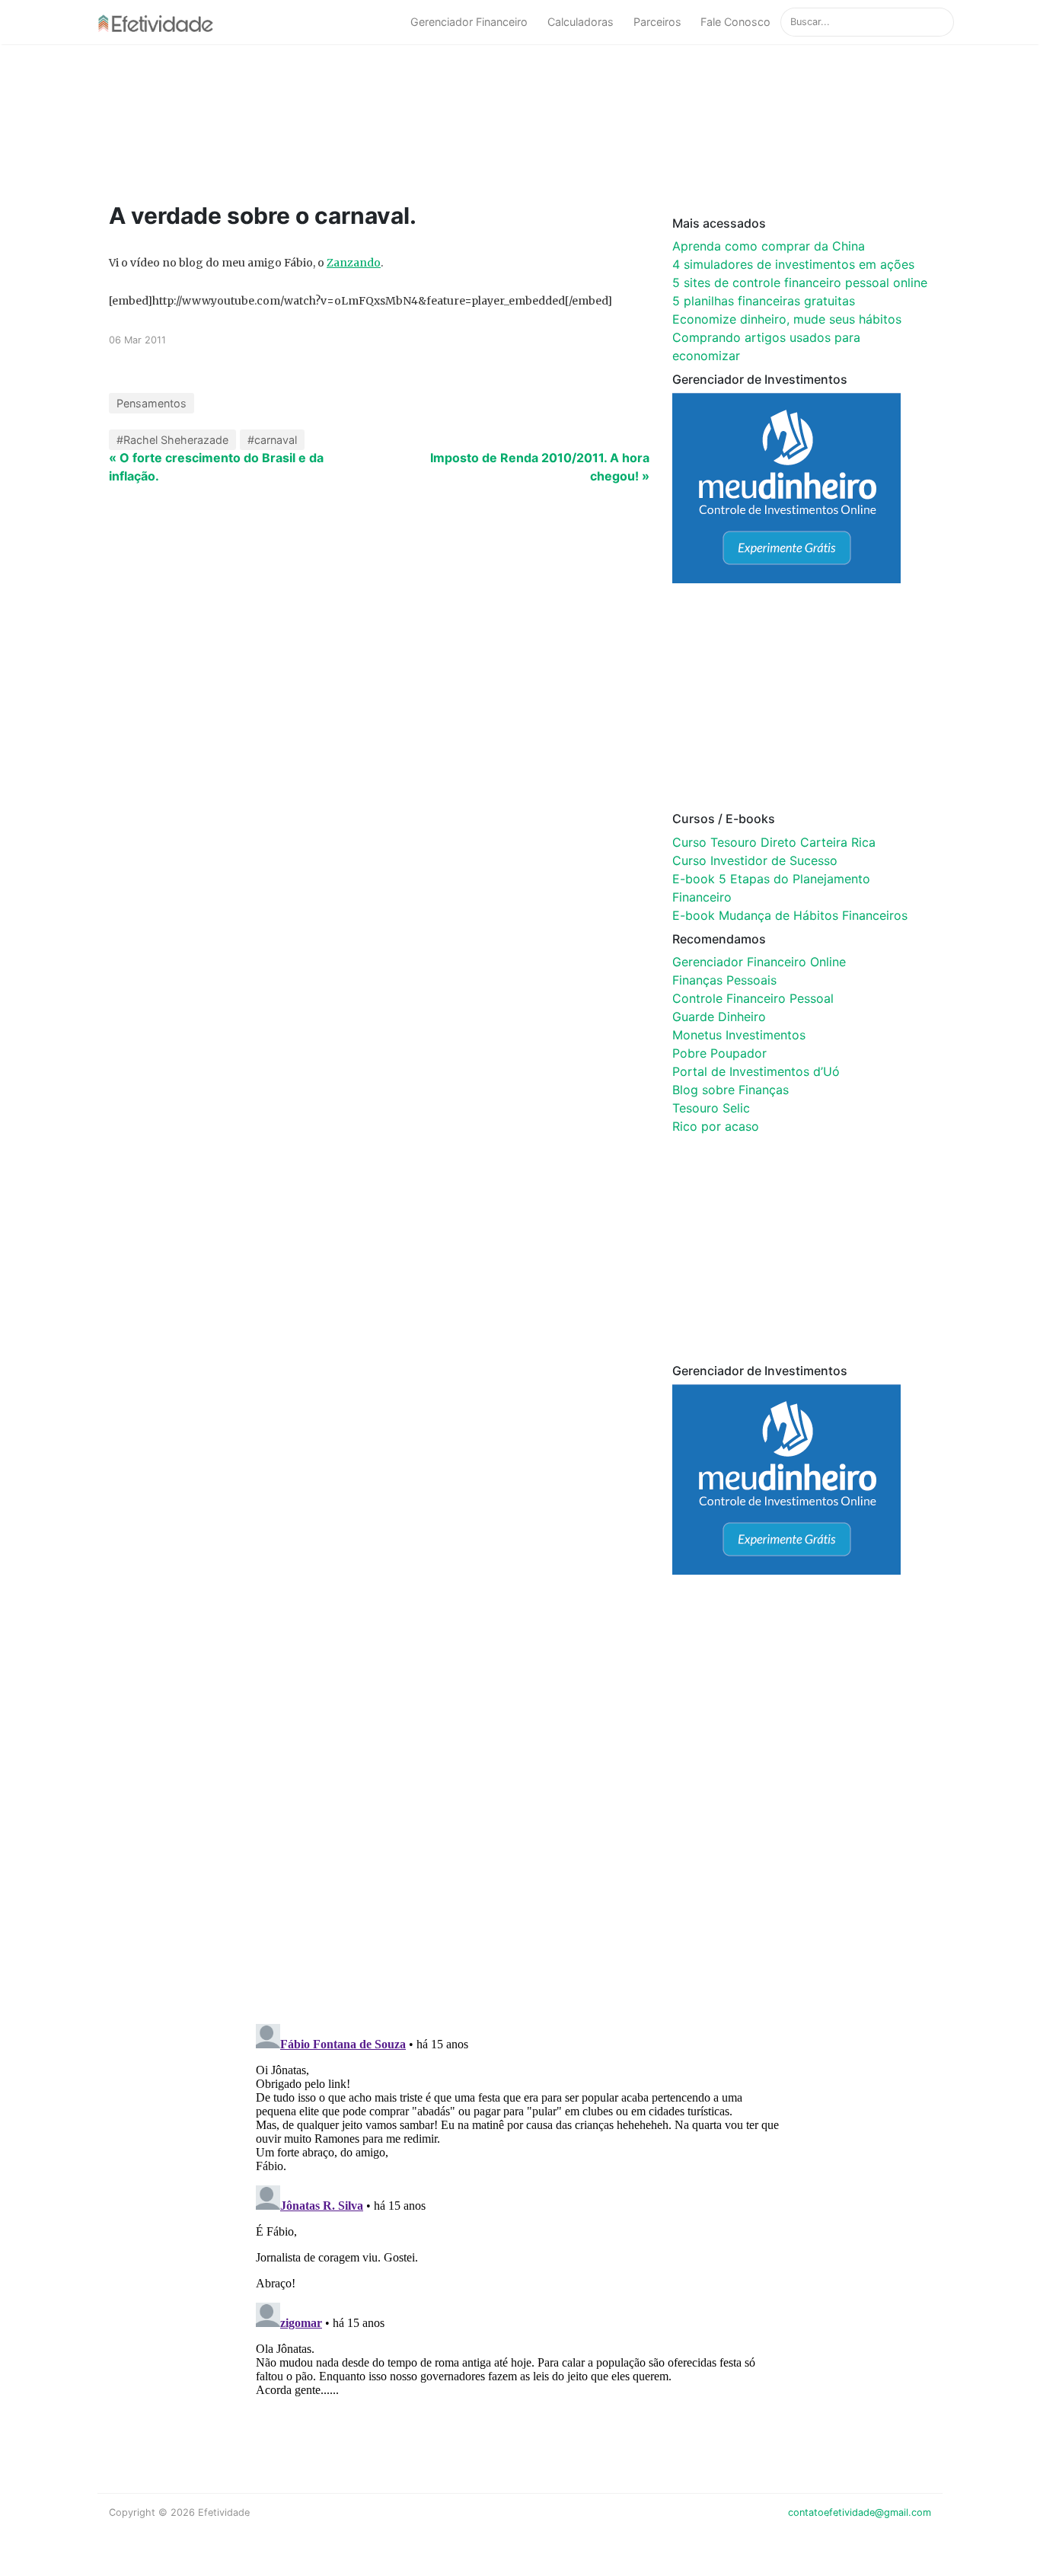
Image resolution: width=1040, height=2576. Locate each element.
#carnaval (272, 440)
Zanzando (354, 263)
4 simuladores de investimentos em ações (793, 264)
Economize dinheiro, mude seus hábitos (787, 319)
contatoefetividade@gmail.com (860, 2512)
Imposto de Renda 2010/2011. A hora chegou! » (540, 467)
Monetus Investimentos (739, 1035)
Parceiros (657, 22)
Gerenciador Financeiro (469, 22)
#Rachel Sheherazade (172, 440)
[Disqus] (520, 1814)
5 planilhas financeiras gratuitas (764, 301)
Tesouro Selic (711, 1108)
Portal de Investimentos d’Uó (756, 1071)
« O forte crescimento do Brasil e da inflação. (216, 467)
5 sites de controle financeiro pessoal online (800, 282)
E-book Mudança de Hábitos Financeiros (790, 915)
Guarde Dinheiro (719, 1017)
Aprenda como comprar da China (769, 246)
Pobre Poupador (719, 1053)
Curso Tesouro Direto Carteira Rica (774, 842)
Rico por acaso (716, 1126)
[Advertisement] (398, 123)
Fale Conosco (735, 22)
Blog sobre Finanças (731, 1090)
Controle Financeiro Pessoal (753, 998)
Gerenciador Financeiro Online (759, 962)
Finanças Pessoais (724, 980)
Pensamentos (152, 403)
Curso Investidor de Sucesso (755, 860)
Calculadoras (581, 22)
